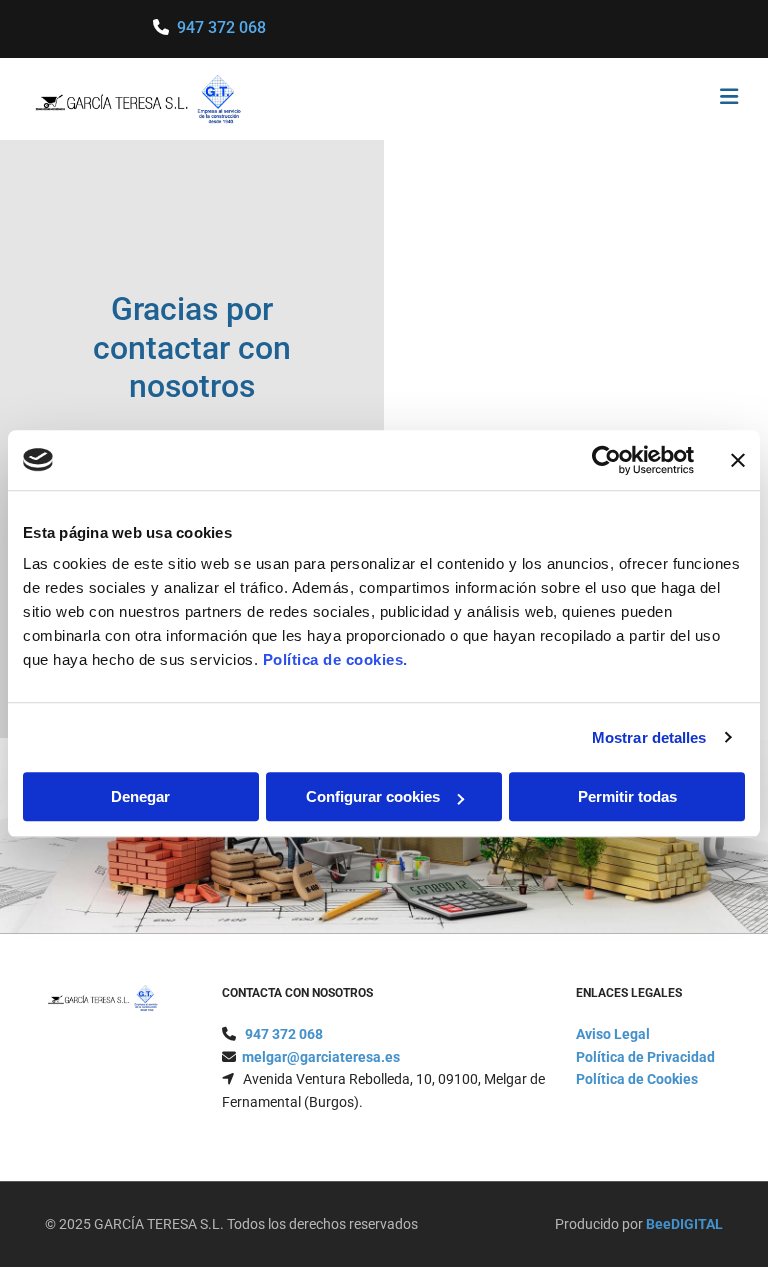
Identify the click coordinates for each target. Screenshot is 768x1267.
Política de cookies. (335, 659)
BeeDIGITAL (684, 1224)
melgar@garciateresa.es (321, 1057)
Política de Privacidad (645, 1057)
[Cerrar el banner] (738, 460)
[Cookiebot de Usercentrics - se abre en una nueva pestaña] (606, 460)
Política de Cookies (637, 1079)
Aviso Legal (613, 1034)
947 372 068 (221, 27)
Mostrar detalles (649, 737)
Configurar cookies (373, 796)
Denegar (140, 796)
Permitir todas (627, 796)
